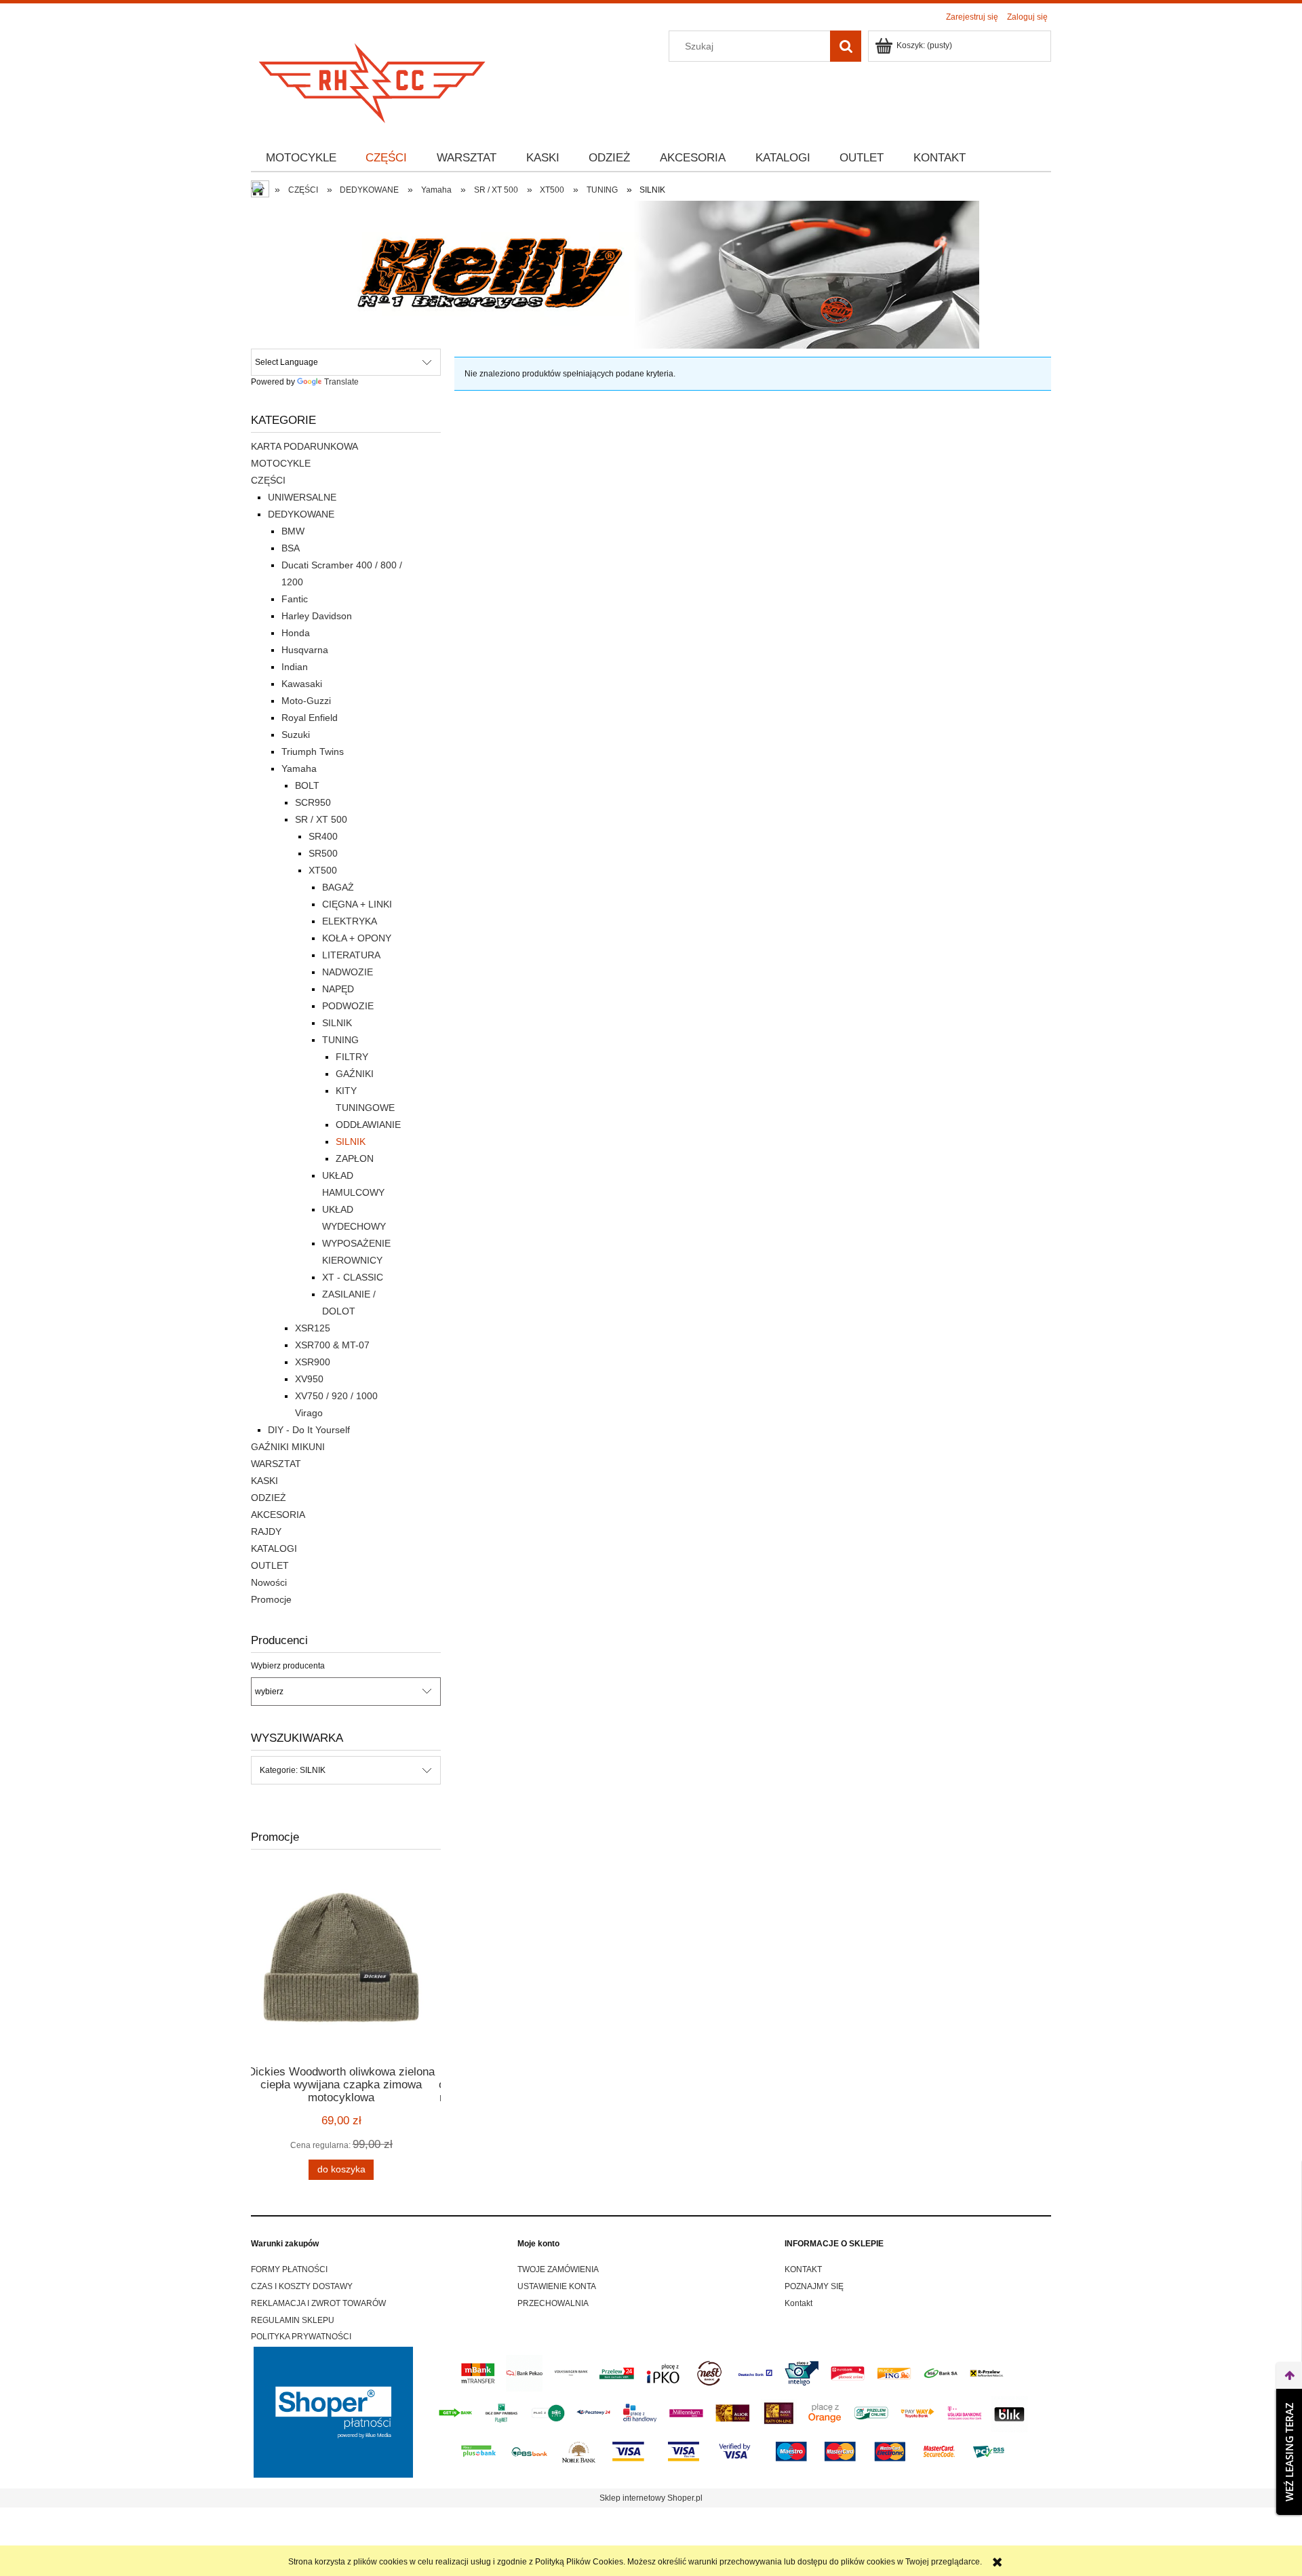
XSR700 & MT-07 (332, 1345)
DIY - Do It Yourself (309, 1430)
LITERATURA (351, 955)
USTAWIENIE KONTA (557, 2286)
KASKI (264, 1481)
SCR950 (313, 802)
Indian (295, 667)
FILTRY (352, 1057)
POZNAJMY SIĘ (814, 2286)
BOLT (307, 785)
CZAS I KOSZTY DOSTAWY (302, 2286)
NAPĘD (338, 989)
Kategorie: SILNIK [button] (293, 1770)
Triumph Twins (313, 752)
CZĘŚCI (268, 480)
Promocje (271, 1599)
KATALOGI (274, 1548)
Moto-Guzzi (306, 701)
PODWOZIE (348, 1006)
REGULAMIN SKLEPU (293, 2320)
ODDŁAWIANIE (368, 1125)
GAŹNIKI (355, 1074)
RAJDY (266, 1531)
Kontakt (798, 2303)
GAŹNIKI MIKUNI (288, 1447)
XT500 (323, 870)
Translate (341, 382)
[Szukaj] (846, 46)
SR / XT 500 (321, 819)
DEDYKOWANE (301, 514)
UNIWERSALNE (302, 497)
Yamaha (299, 768)
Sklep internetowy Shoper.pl (651, 2498)
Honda (296, 633)
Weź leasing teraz (1289, 2452)
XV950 (309, 1379)
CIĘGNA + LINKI (357, 904)
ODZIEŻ (269, 1498)
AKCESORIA (278, 1515)
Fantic (295, 599)
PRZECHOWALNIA (553, 2303)
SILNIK (337, 1023)
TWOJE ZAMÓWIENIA (558, 2269)
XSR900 (313, 1362)
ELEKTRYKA (350, 921)
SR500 (323, 853)
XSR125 (313, 1328)
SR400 (323, 836)
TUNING (340, 1040)
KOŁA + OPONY (357, 938)
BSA (291, 548)
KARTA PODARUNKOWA (304, 446)
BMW (293, 531)
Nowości (269, 1582)
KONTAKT (803, 2269)
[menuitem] (301, 158)
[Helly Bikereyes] (651, 274)
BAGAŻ (338, 887)
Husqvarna (305, 650)
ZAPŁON (355, 1158)
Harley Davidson (317, 616)
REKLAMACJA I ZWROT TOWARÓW (318, 2303)
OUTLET (270, 1565)
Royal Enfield (310, 718)
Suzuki (296, 735)
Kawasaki (302, 684)
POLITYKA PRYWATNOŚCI (301, 2337)
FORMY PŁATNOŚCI (289, 2269)
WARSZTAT (276, 1464)
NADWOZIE (348, 972)
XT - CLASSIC (353, 1277)
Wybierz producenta (288, 1666)
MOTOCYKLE (281, 463)
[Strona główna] (373, 79)
